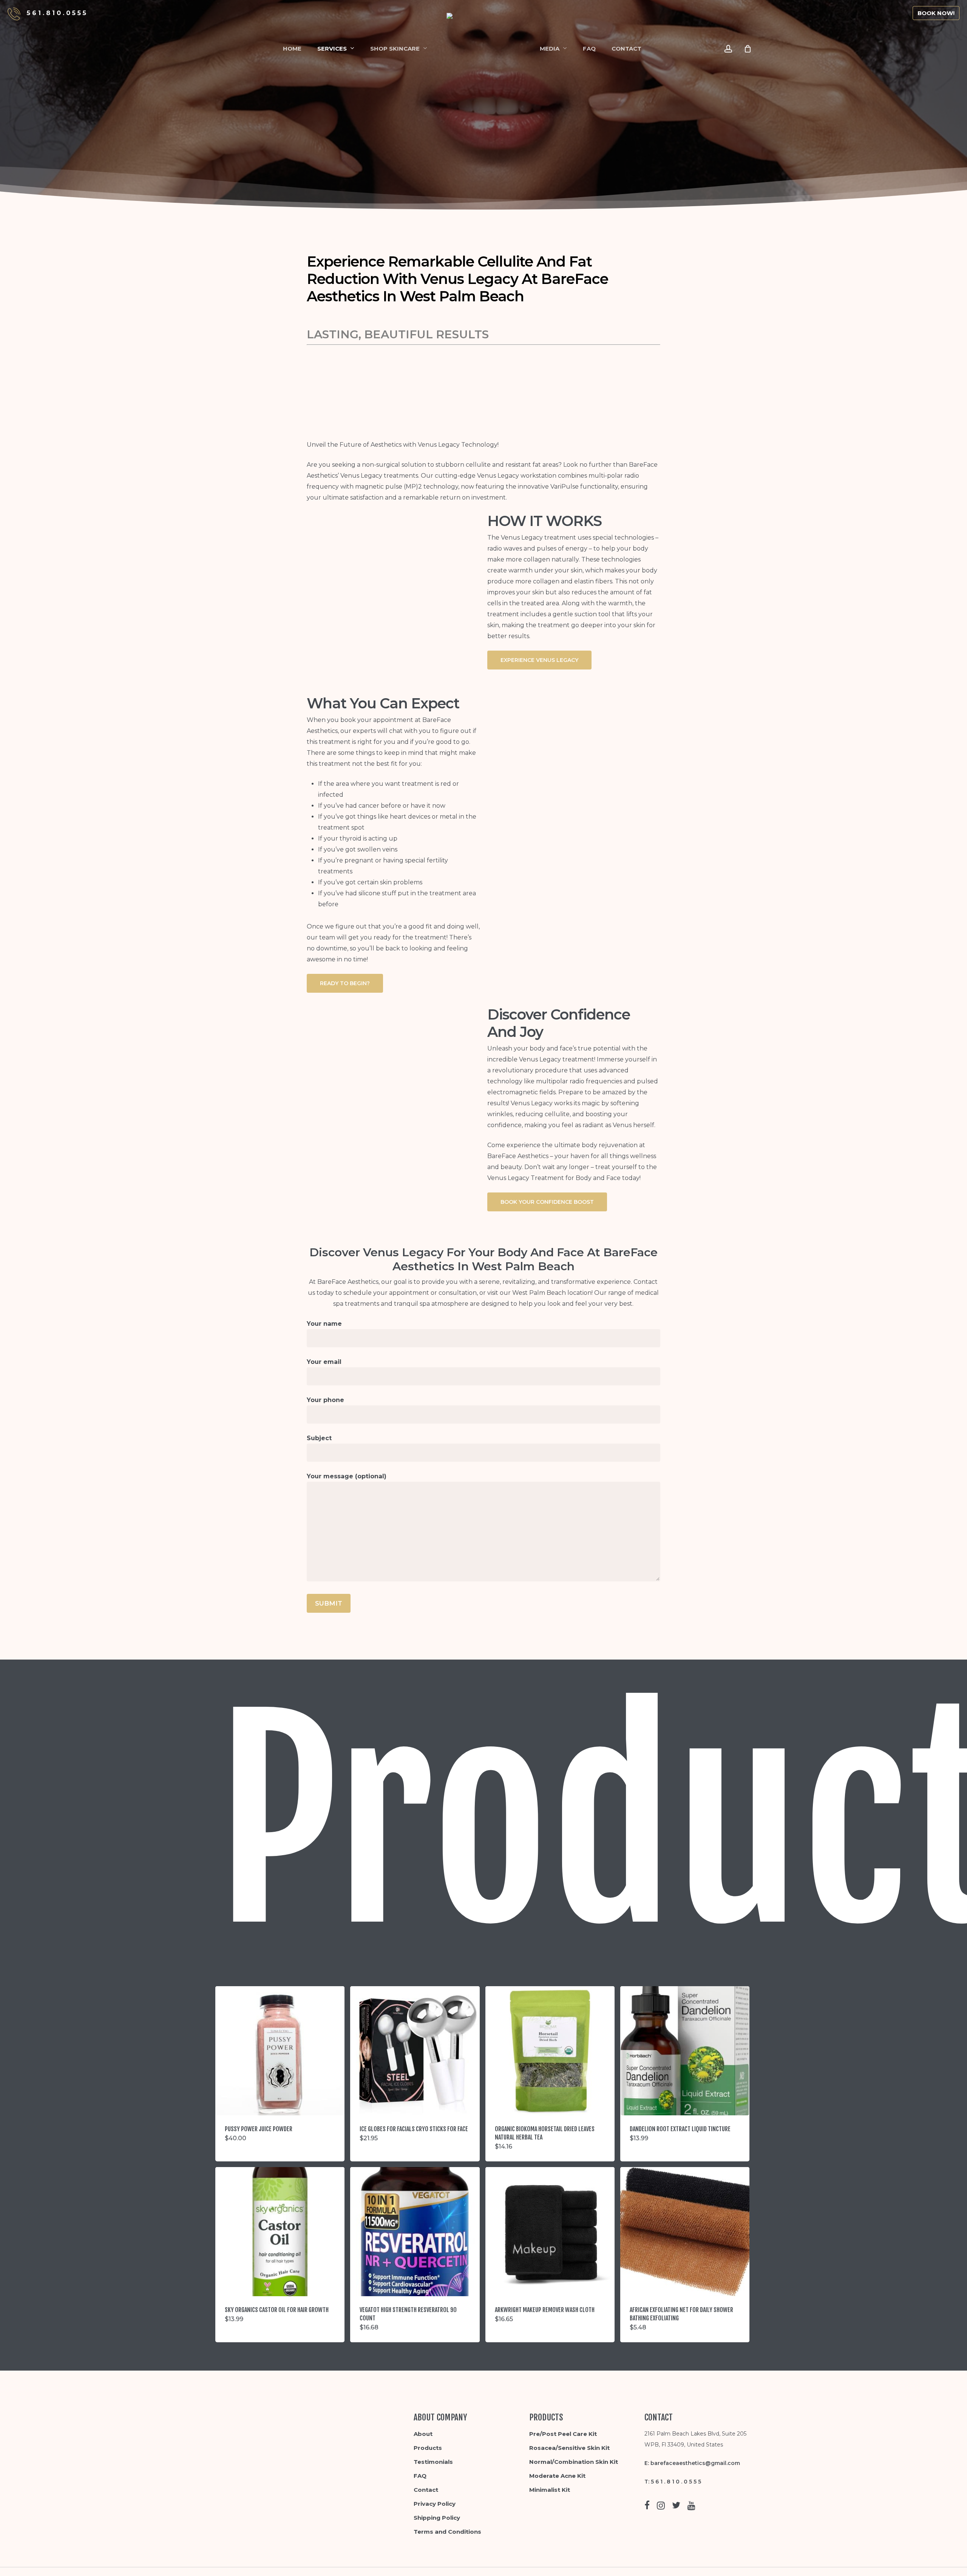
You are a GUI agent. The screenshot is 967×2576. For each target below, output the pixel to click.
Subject (319, 1438)
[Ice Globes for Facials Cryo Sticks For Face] (415, 2051)
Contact (426, 2490)
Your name (324, 1324)
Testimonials (433, 2462)
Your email (324, 1362)
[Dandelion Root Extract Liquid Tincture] (685, 2051)
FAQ (420, 2476)
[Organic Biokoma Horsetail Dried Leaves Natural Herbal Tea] (550, 2051)
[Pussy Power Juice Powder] (280, 2051)
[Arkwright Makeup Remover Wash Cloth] (550, 2232)
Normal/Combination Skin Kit (574, 2462)
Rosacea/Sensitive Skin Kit (569, 2448)
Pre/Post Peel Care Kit (563, 2434)
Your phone (325, 1400)
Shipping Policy (437, 2518)
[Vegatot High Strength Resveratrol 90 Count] (415, 2232)
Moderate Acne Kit (557, 2476)
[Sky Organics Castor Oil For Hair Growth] (280, 2232)
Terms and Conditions (447, 2532)
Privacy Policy (435, 2504)
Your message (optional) (347, 1476)
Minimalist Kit (550, 2490)
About (423, 2434)
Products (428, 2448)
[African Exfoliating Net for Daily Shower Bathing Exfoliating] (685, 2232)
